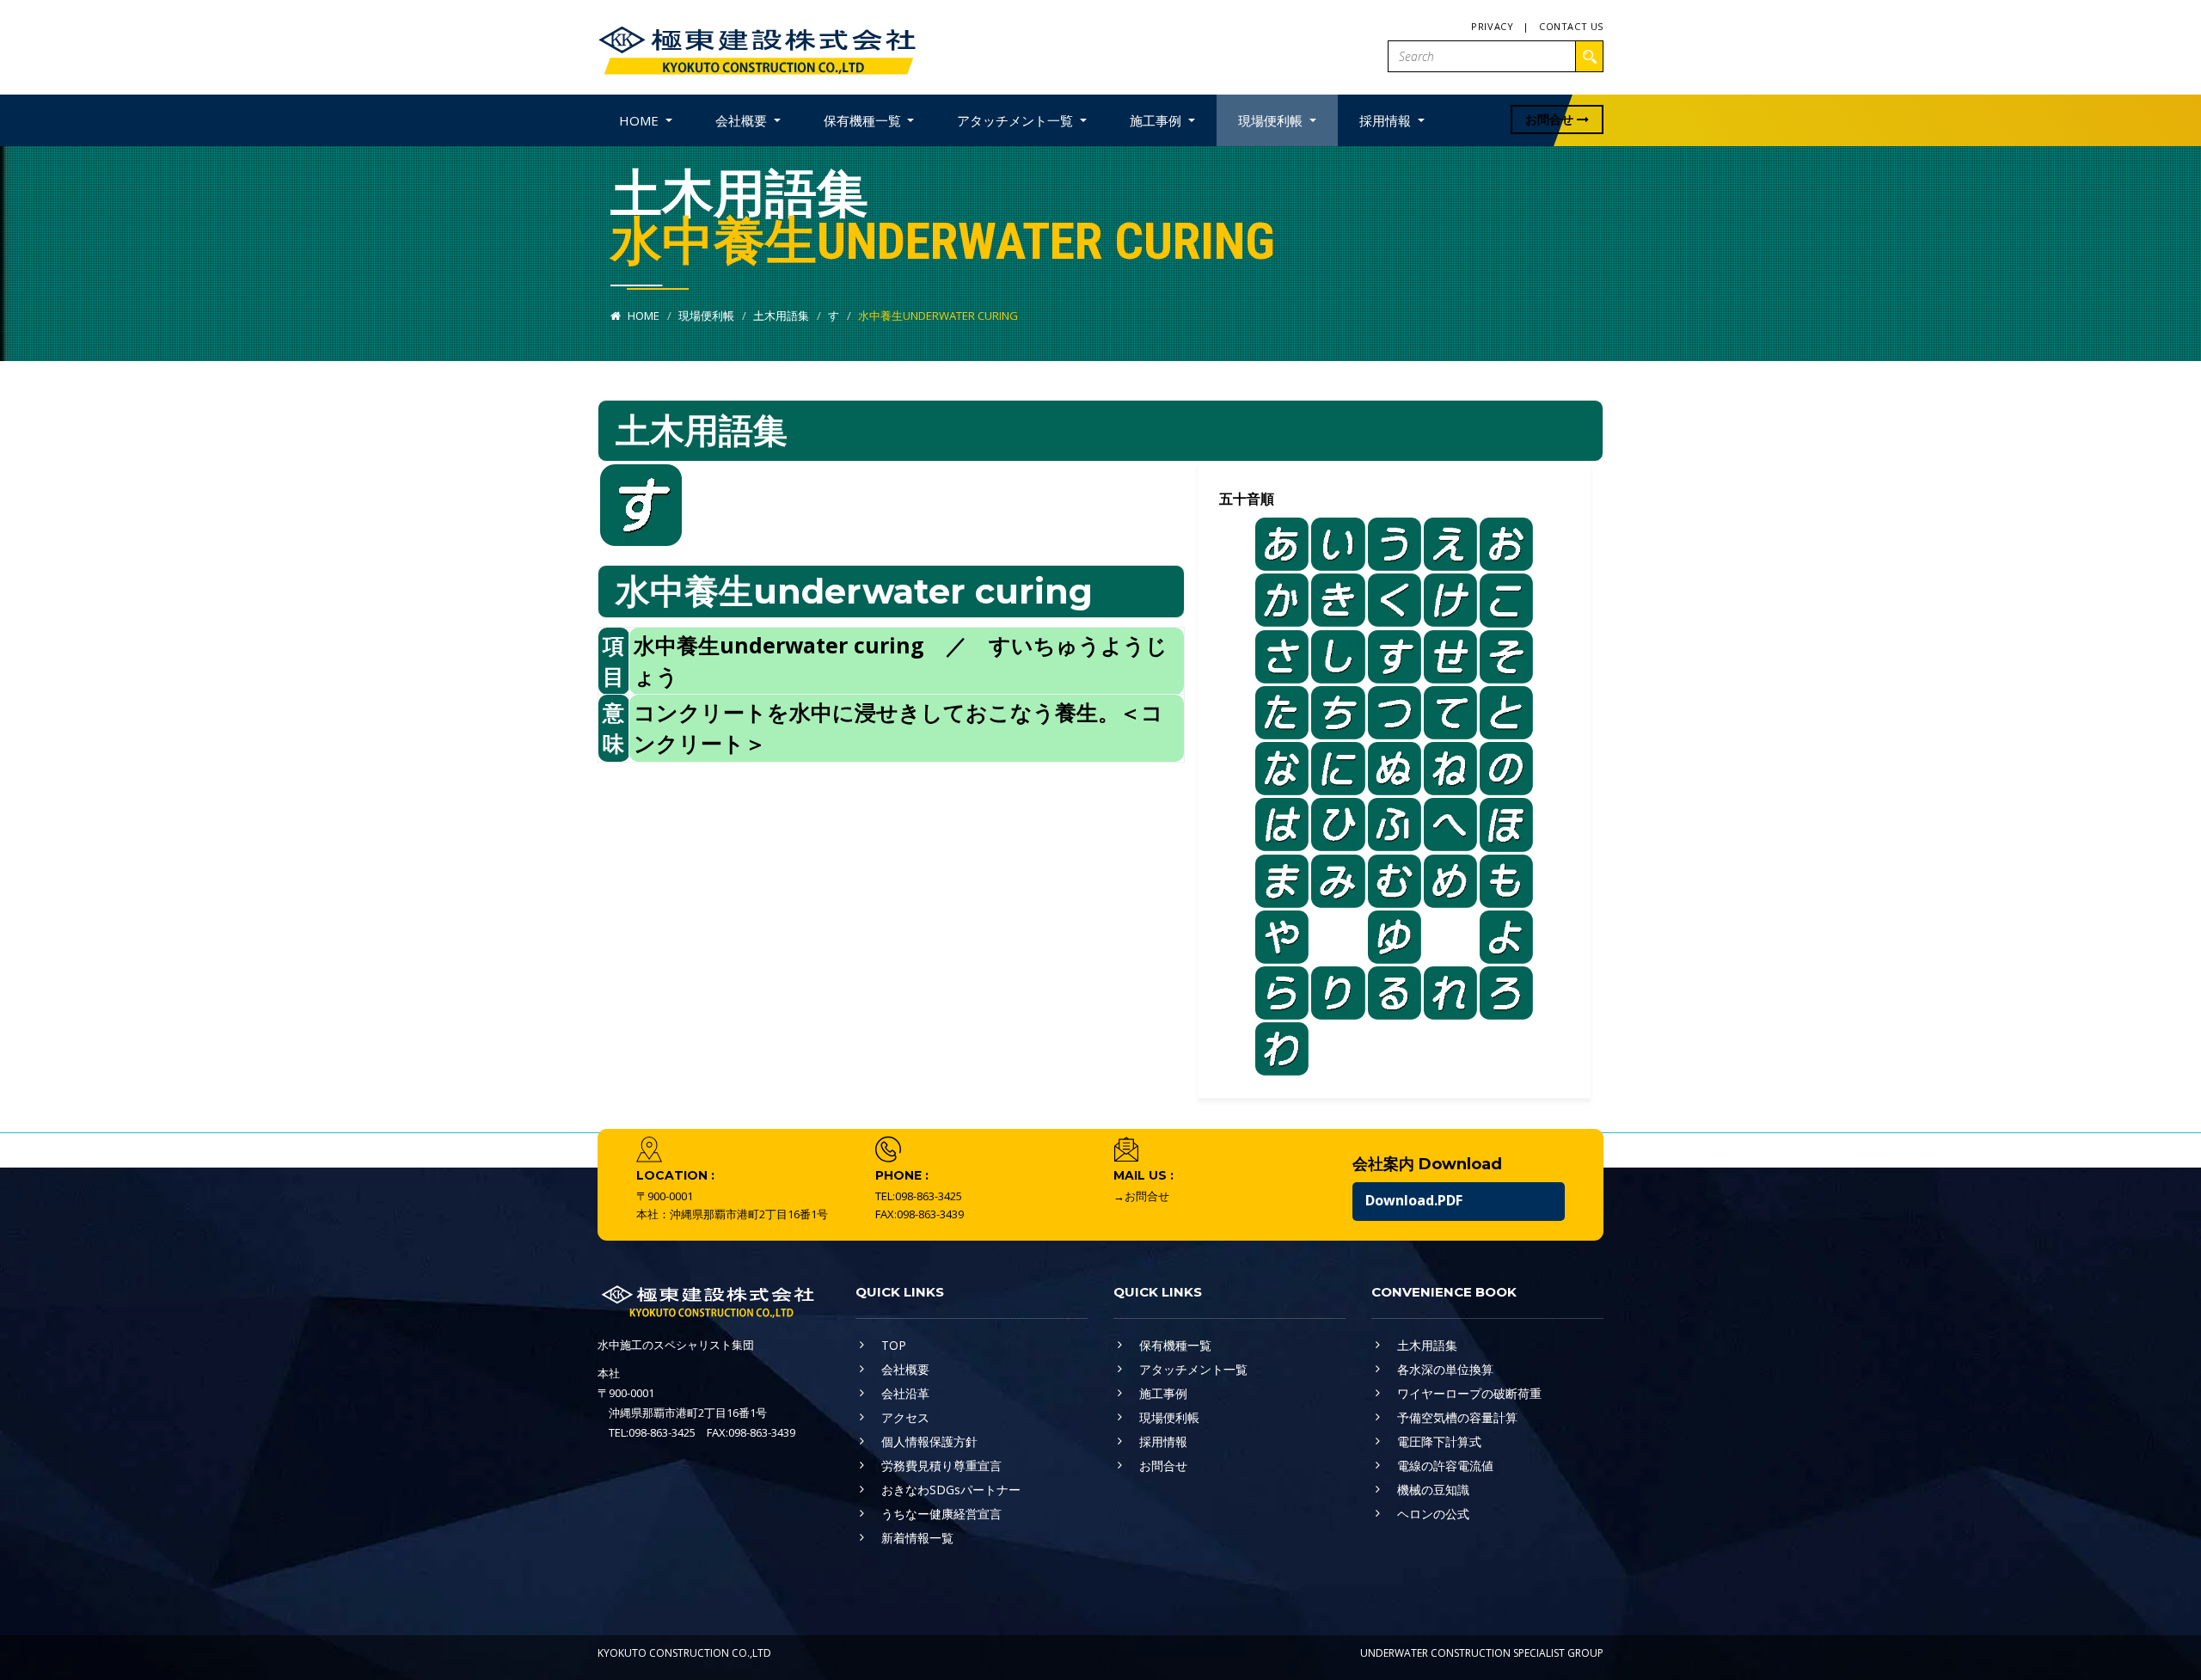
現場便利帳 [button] (1272, 120)
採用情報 (1163, 1441)
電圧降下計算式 (1439, 1441)
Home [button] (641, 120)
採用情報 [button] (1387, 120)
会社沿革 (905, 1393)
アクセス (905, 1417)
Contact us (1571, 26)
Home (642, 316)
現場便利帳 (706, 316)
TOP (894, 1345)
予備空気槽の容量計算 (1457, 1417)
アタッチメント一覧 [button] (1017, 120)
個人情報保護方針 (929, 1441)
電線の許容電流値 (1445, 1465)
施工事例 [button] (1157, 120)
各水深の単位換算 (1445, 1369)
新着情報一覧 (917, 1538)
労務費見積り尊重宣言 (941, 1465)
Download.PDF (1414, 1200)
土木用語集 (781, 316)
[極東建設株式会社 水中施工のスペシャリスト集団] (757, 46)
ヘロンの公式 (1433, 1514)
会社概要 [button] (743, 120)
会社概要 (905, 1369)
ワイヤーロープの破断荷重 (1469, 1393)
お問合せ (1551, 119)
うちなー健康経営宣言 (941, 1514)
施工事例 (1163, 1393)
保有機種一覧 (1175, 1345)
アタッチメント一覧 (1193, 1369)
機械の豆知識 (1433, 1490)
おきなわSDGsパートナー (951, 1490)
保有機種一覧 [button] (864, 120)
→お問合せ (1141, 1196)
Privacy (1492, 26)
